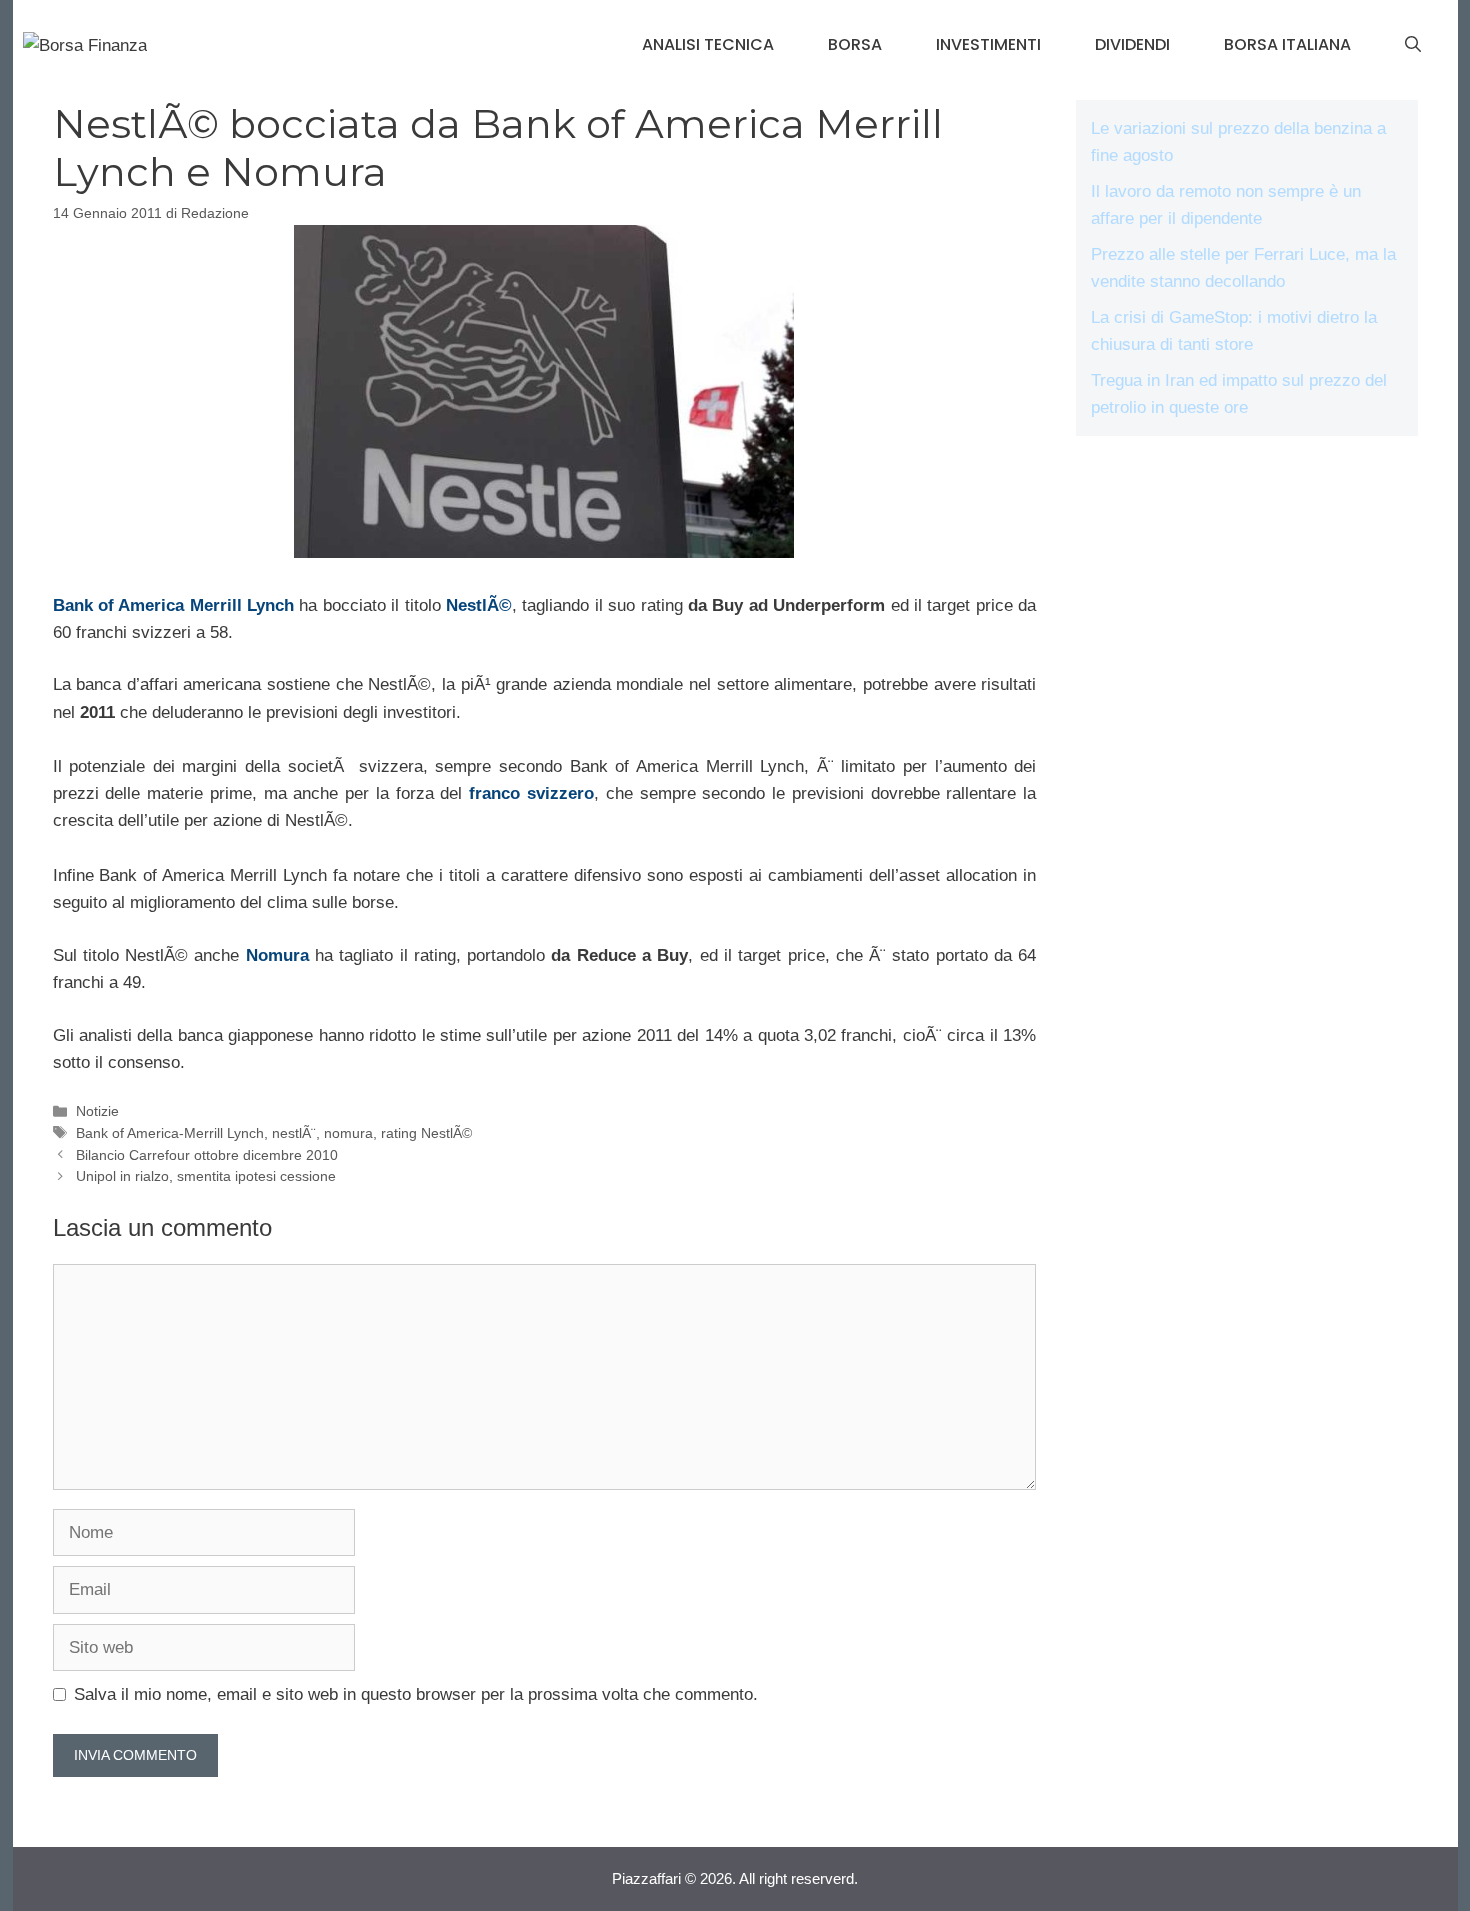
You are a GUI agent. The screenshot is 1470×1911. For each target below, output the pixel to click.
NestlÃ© (479, 605)
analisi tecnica (708, 44)
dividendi (1132, 44)
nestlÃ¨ (294, 1133)
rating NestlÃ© (426, 1133)
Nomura (277, 955)
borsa (855, 44)
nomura (348, 1133)
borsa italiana (1287, 44)
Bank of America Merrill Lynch (174, 605)
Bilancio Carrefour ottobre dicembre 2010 (207, 1155)
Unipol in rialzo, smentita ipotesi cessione (206, 1176)
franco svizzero (531, 793)
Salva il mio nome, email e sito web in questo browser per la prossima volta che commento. (416, 1694)
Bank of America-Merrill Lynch (170, 1133)
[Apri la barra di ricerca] (1413, 45)
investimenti (988, 44)
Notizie (97, 1111)
